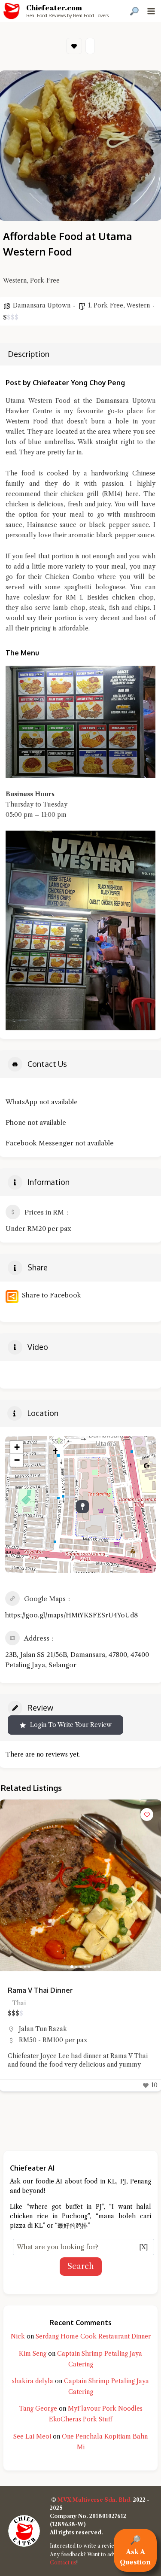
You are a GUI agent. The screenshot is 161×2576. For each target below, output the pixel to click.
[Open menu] (151, 11)
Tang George (38, 2409)
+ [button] (17, 1447)
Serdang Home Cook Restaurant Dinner (93, 2336)
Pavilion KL (36, 2029)
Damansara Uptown (42, 305)
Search (81, 2266)
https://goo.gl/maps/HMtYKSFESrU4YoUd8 (71, 1615)
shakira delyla (33, 2381)
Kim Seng (33, 2354)
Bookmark (74, 46)
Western (138, 305)
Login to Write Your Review (71, 1725)
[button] (10, 1885)
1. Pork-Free (106, 305)
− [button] (17, 1460)
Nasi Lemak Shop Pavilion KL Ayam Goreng (79, 1990)
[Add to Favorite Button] (147, 1815)
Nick (18, 2336)
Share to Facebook (50, 1295)
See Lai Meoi (32, 2436)
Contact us (63, 2562)
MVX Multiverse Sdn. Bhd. (95, 2500)
